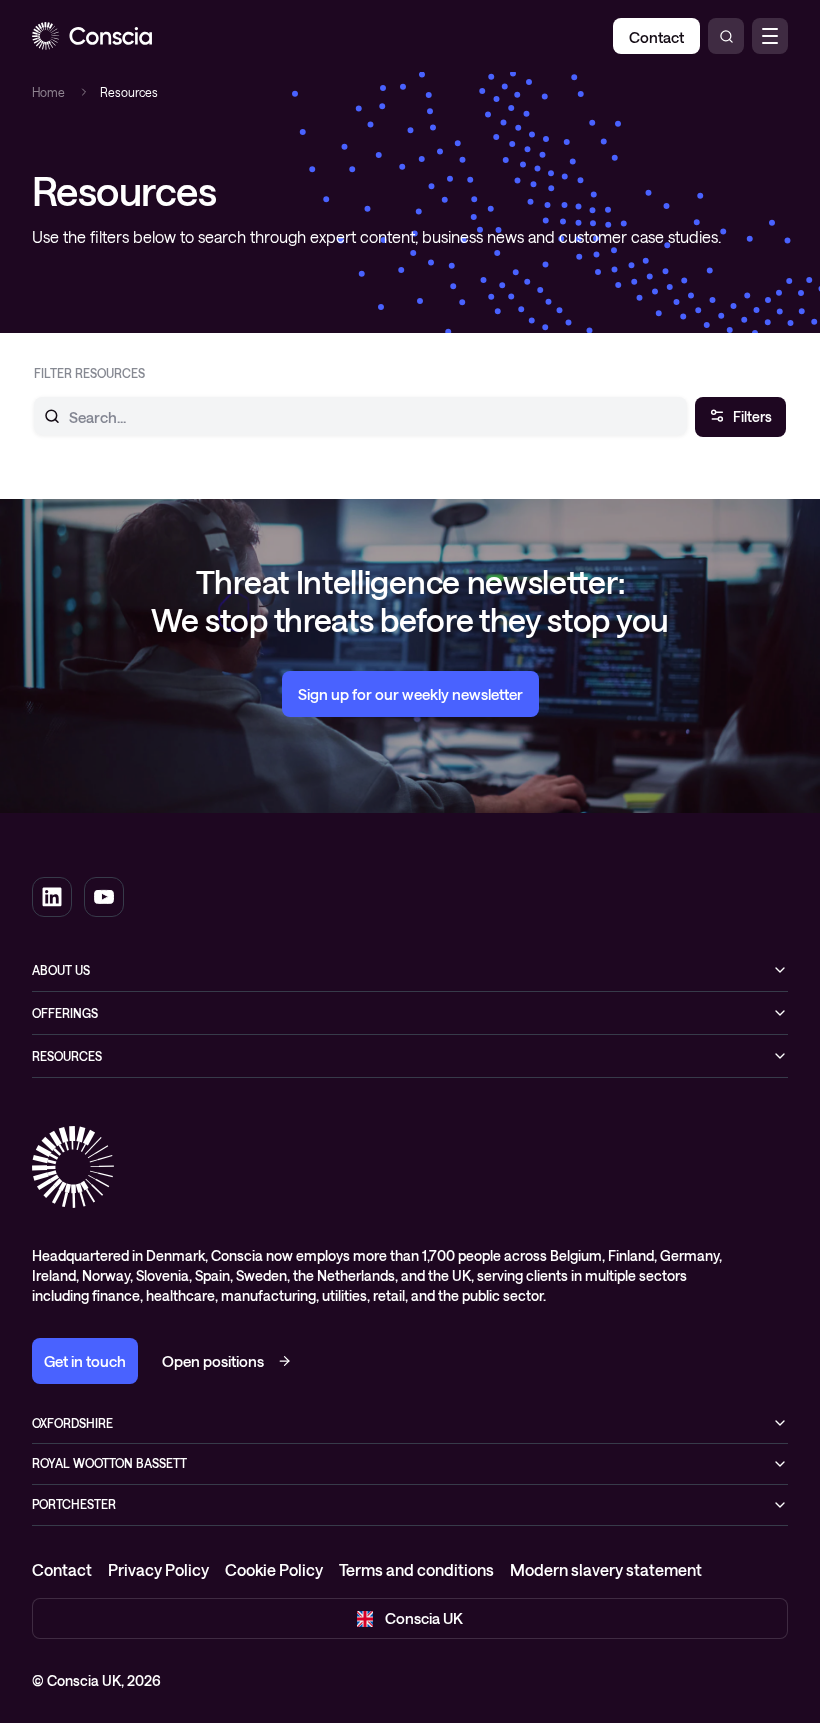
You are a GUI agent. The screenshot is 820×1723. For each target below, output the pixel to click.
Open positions (213, 1361)
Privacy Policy (158, 1569)
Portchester (74, 1504)
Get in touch (85, 1361)
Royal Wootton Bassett (109, 1463)
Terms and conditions (416, 1569)
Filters (752, 416)
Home (48, 92)
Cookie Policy (274, 1569)
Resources (67, 1056)
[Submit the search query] (40, 416)
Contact (62, 1569)
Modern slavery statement (606, 1569)
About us (61, 970)
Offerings (65, 1013)
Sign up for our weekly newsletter (410, 694)
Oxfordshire (72, 1423)
